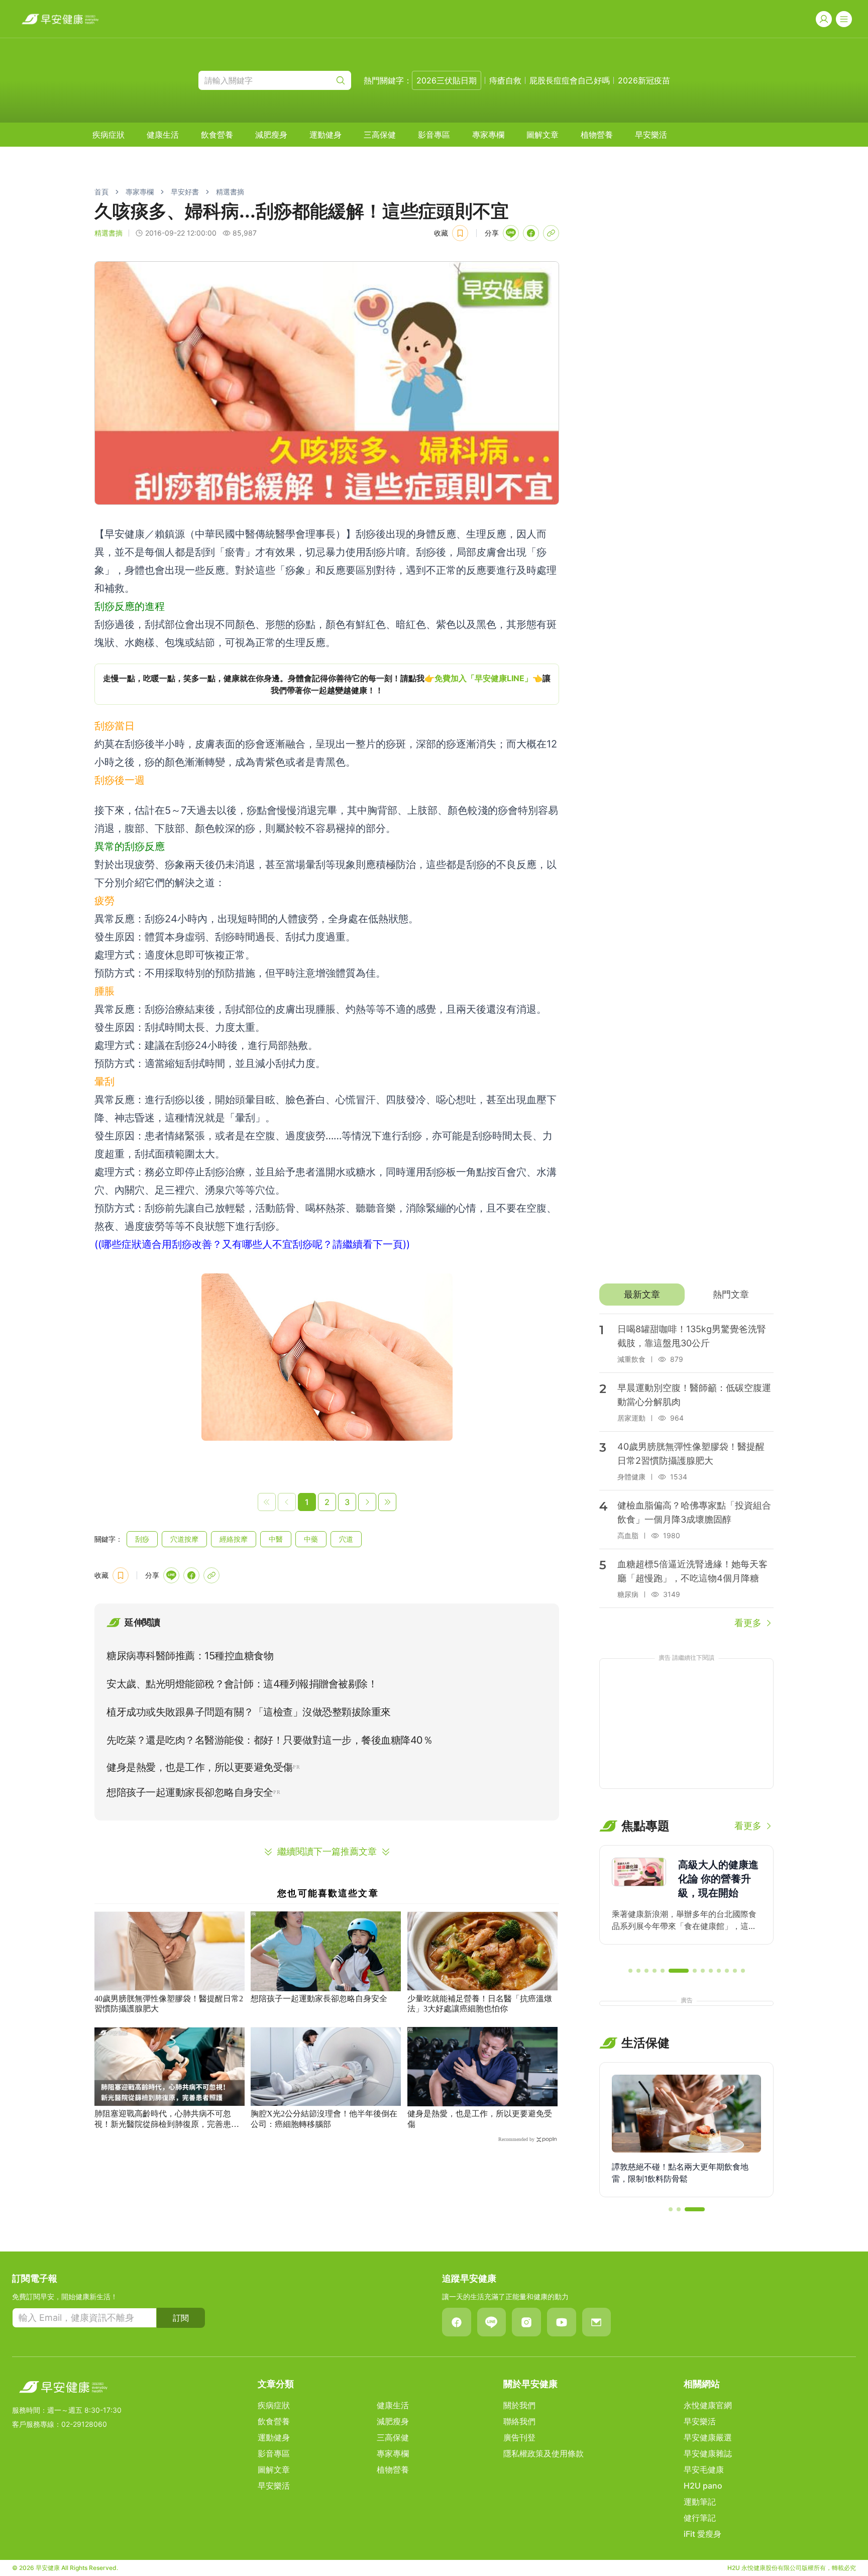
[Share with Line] (511, 233)
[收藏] (460, 233)
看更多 (748, 1623)
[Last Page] (387, 1502)
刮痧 (142, 1539)
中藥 (311, 1539)
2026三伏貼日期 (447, 80)
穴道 (346, 1539)
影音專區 (434, 135)
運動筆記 (700, 2502)
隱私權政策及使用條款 (544, 2453)
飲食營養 (217, 135)
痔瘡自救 (505, 80)
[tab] (642, 1295)
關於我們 (519, 2405)
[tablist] (686, 1295)
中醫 (276, 1539)
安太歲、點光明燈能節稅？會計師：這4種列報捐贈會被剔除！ (242, 1684)
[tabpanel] (686, 1472)
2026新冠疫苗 (644, 80)
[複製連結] (551, 233)
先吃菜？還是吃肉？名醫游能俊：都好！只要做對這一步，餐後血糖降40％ (269, 1740)
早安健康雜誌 (708, 2453)
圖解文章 (542, 135)
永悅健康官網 (708, 2405)
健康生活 (163, 135)
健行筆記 (700, 2518)
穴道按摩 (184, 1539)
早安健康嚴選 (708, 2437)
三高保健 (380, 135)
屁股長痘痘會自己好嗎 (570, 80)
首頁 (101, 192)
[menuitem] (108, 135)
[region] (327, 684)
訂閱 (181, 2318)
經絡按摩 (234, 1539)
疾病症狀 (108, 135)
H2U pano (703, 2486)
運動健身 (325, 135)
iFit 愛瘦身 (702, 2534)
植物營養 (597, 135)
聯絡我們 (519, 2421)
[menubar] (380, 135)
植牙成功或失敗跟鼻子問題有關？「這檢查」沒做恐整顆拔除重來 (249, 1712)
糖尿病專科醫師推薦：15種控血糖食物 (190, 1656)
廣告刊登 (519, 2437)
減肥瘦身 (271, 135)
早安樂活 (651, 135)
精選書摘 (230, 192)
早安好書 (185, 192)
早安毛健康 (704, 2470)
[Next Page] (367, 1502)
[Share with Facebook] (531, 233)
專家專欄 (488, 135)
